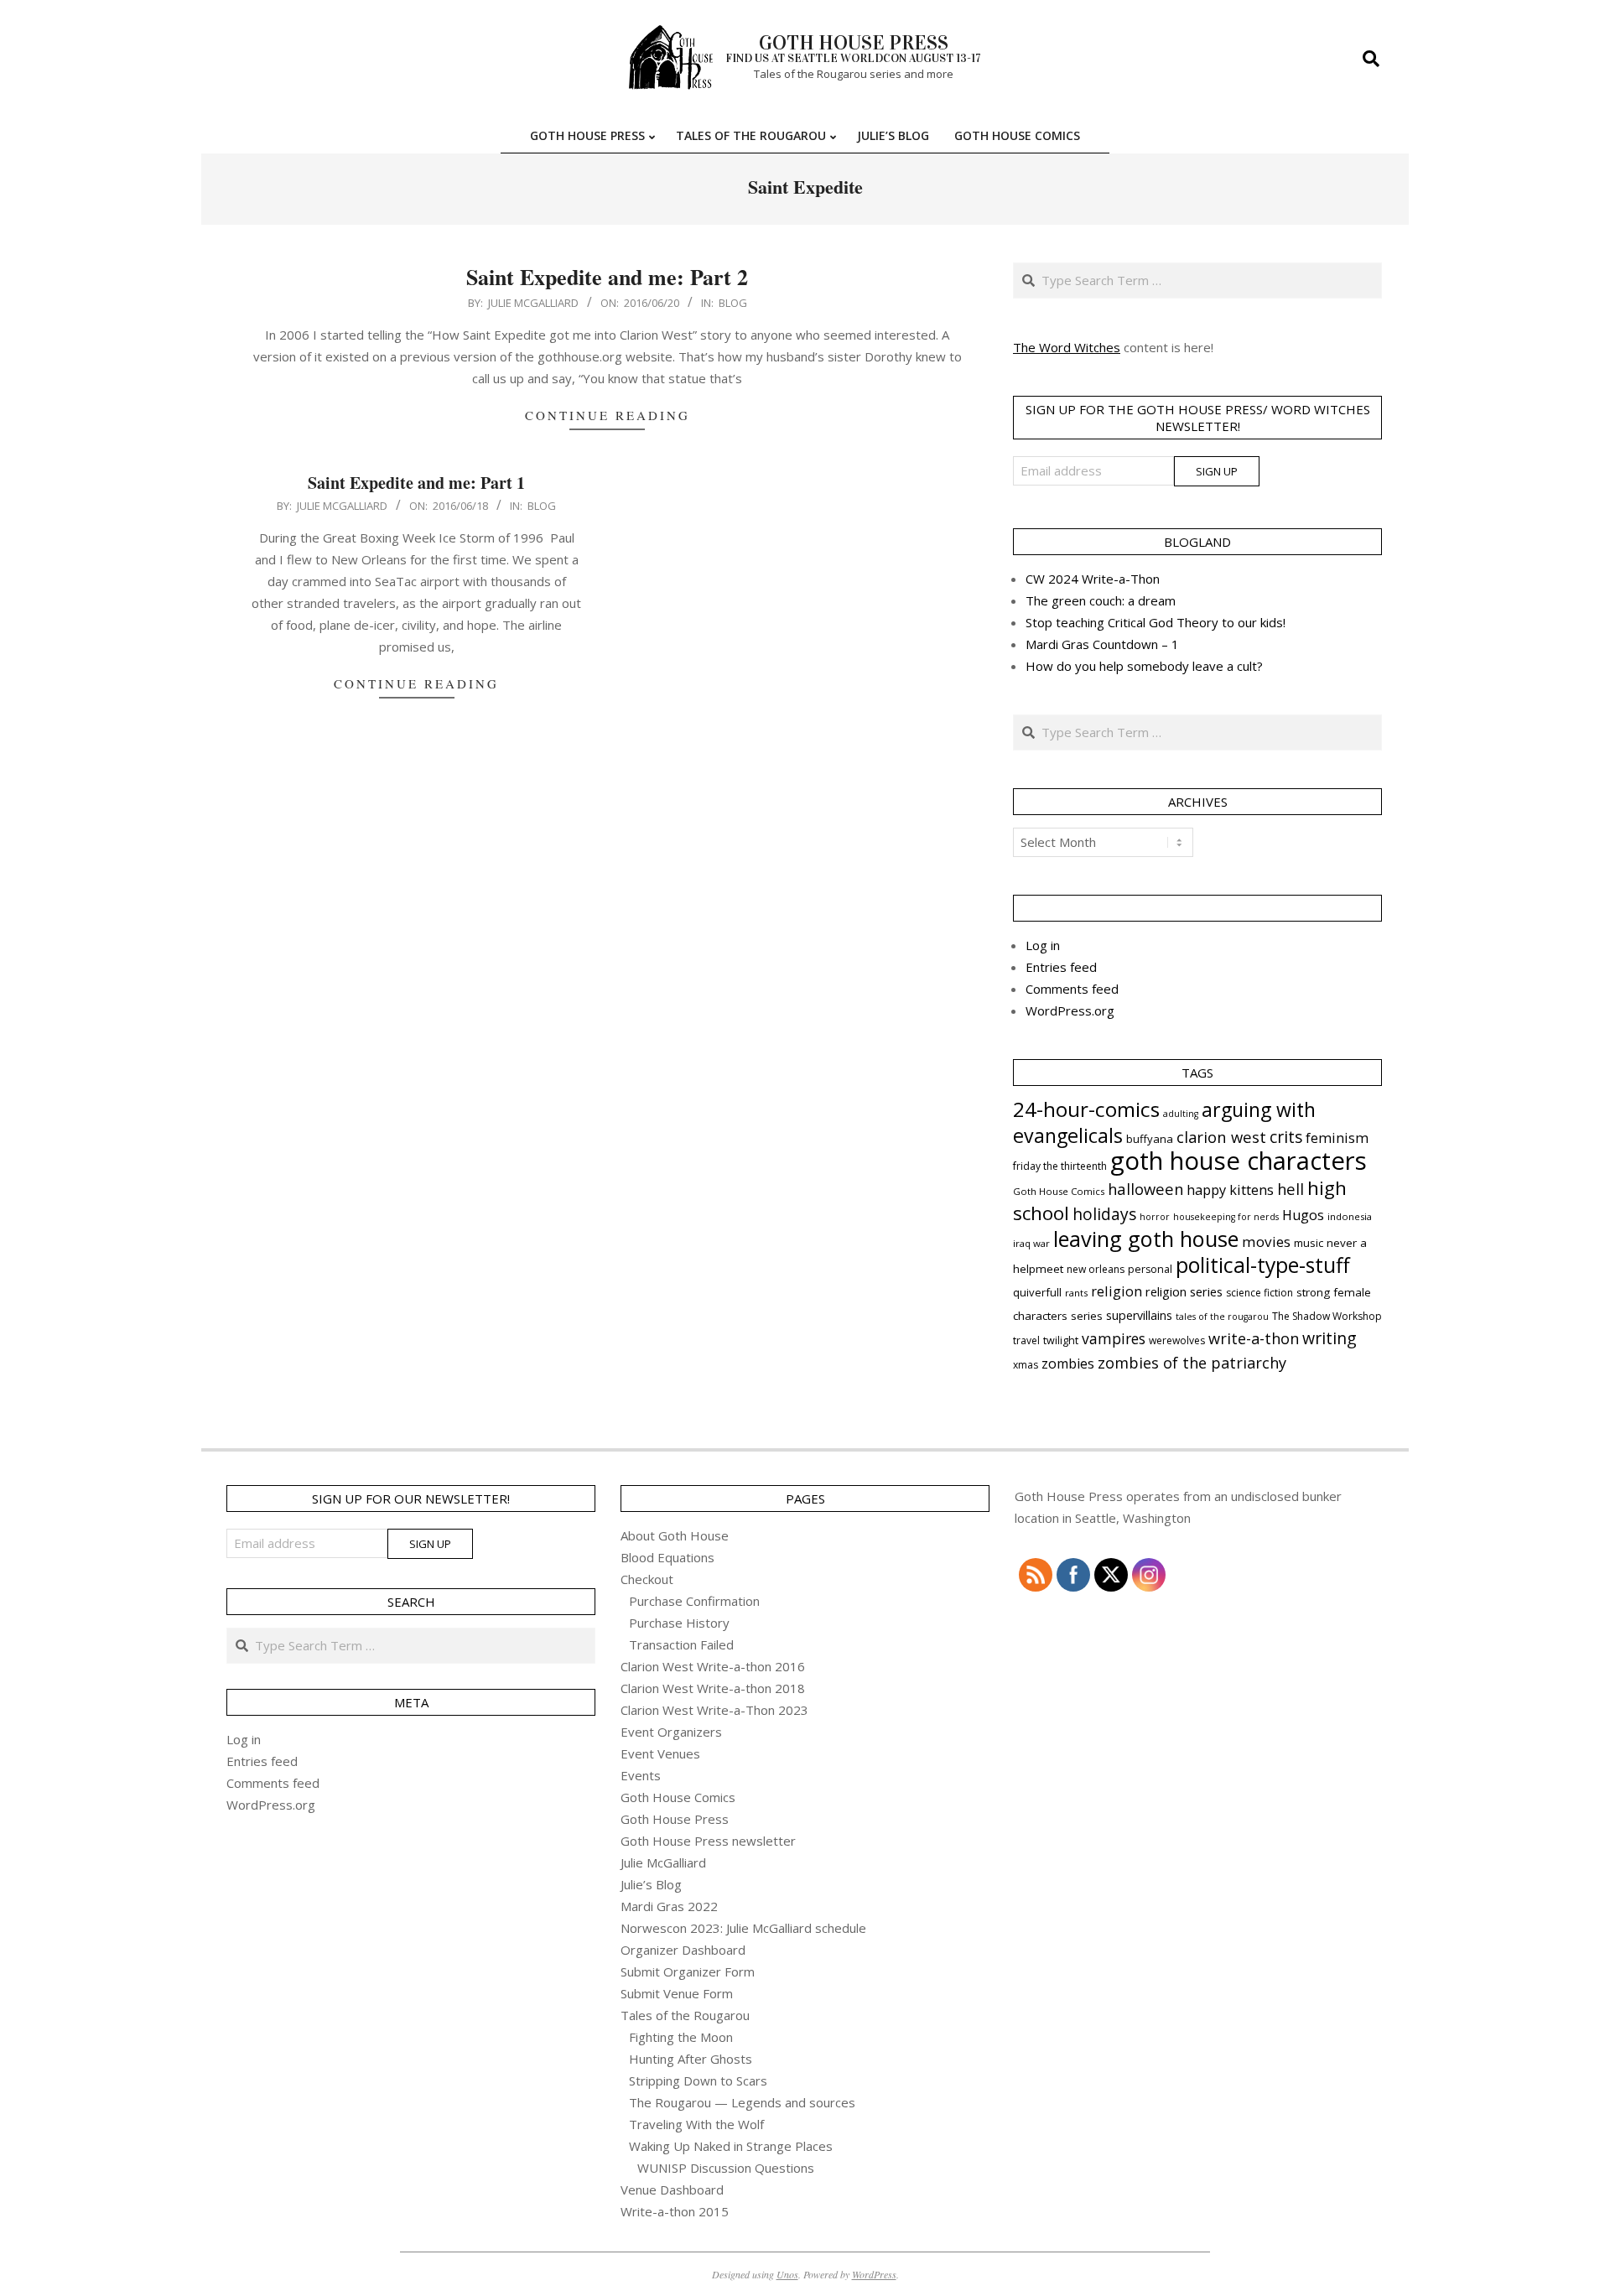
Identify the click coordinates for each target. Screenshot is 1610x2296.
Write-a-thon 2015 (675, 2211)
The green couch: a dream (1101, 600)
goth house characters (1239, 1161)
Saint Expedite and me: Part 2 (607, 277)
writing (1330, 1338)
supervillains (1139, 1315)
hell (1291, 1189)
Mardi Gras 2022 (669, 1906)
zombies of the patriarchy (1192, 1363)
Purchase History (679, 1623)
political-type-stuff (1263, 1265)
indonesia (1350, 1216)
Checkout (647, 1579)
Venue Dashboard (672, 2190)
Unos (787, 2274)
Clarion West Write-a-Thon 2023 (714, 1710)
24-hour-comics (1086, 1109)
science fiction (1259, 1293)
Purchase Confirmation (694, 1601)
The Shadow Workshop (1327, 1316)
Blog (733, 303)
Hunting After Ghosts (691, 2059)
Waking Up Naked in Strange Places (731, 2146)
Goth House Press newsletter (708, 1841)
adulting (1181, 1114)
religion (1117, 1291)
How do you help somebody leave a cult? (1144, 666)
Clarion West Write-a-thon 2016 (713, 1666)
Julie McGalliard (663, 1862)
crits (1286, 1137)
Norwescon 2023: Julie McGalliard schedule (743, 1928)
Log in (1043, 945)
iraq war (1031, 1243)
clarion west (1221, 1137)
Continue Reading (608, 415)
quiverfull (1037, 1292)
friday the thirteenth (1060, 1166)
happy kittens (1230, 1190)
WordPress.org (1070, 1010)
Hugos (1303, 1215)
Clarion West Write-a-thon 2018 (713, 1688)
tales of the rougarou (1222, 1317)
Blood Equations (667, 1557)
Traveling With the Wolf (696, 2124)
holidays (1104, 1214)
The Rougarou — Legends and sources (742, 2102)
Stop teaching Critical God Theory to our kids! (1156, 622)
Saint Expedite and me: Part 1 (416, 483)
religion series (1184, 1291)
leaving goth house (1146, 1239)
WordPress (874, 2274)
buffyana (1150, 1139)
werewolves (1177, 1340)
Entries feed (1061, 967)
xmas (1026, 1365)
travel (1026, 1340)
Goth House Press (675, 1819)
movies (1266, 1242)
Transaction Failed (681, 1644)
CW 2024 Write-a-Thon (1093, 579)
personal (1150, 1269)
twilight (1061, 1340)
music (1309, 1243)
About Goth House (675, 1535)
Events (641, 1775)
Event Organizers (671, 1732)
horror (1155, 1217)
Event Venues (660, 1753)
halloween (1145, 1189)
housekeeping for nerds (1226, 1217)
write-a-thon (1254, 1338)
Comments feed (1072, 989)
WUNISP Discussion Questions (726, 2168)
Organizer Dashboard (683, 1950)
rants (1076, 1293)
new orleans (1096, 1269)
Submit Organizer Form (688, 1971)
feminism (1337, 1138)
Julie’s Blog (651, 1884)
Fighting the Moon (681, 2037)
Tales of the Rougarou (685, 2015)
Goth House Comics (1059, 1191)
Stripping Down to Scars (698, 2080)
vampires (1114, 1338)
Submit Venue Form (677, 1993)
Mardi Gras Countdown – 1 (1102, 644)
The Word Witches (1067, 347)
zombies (1068, 1364)
